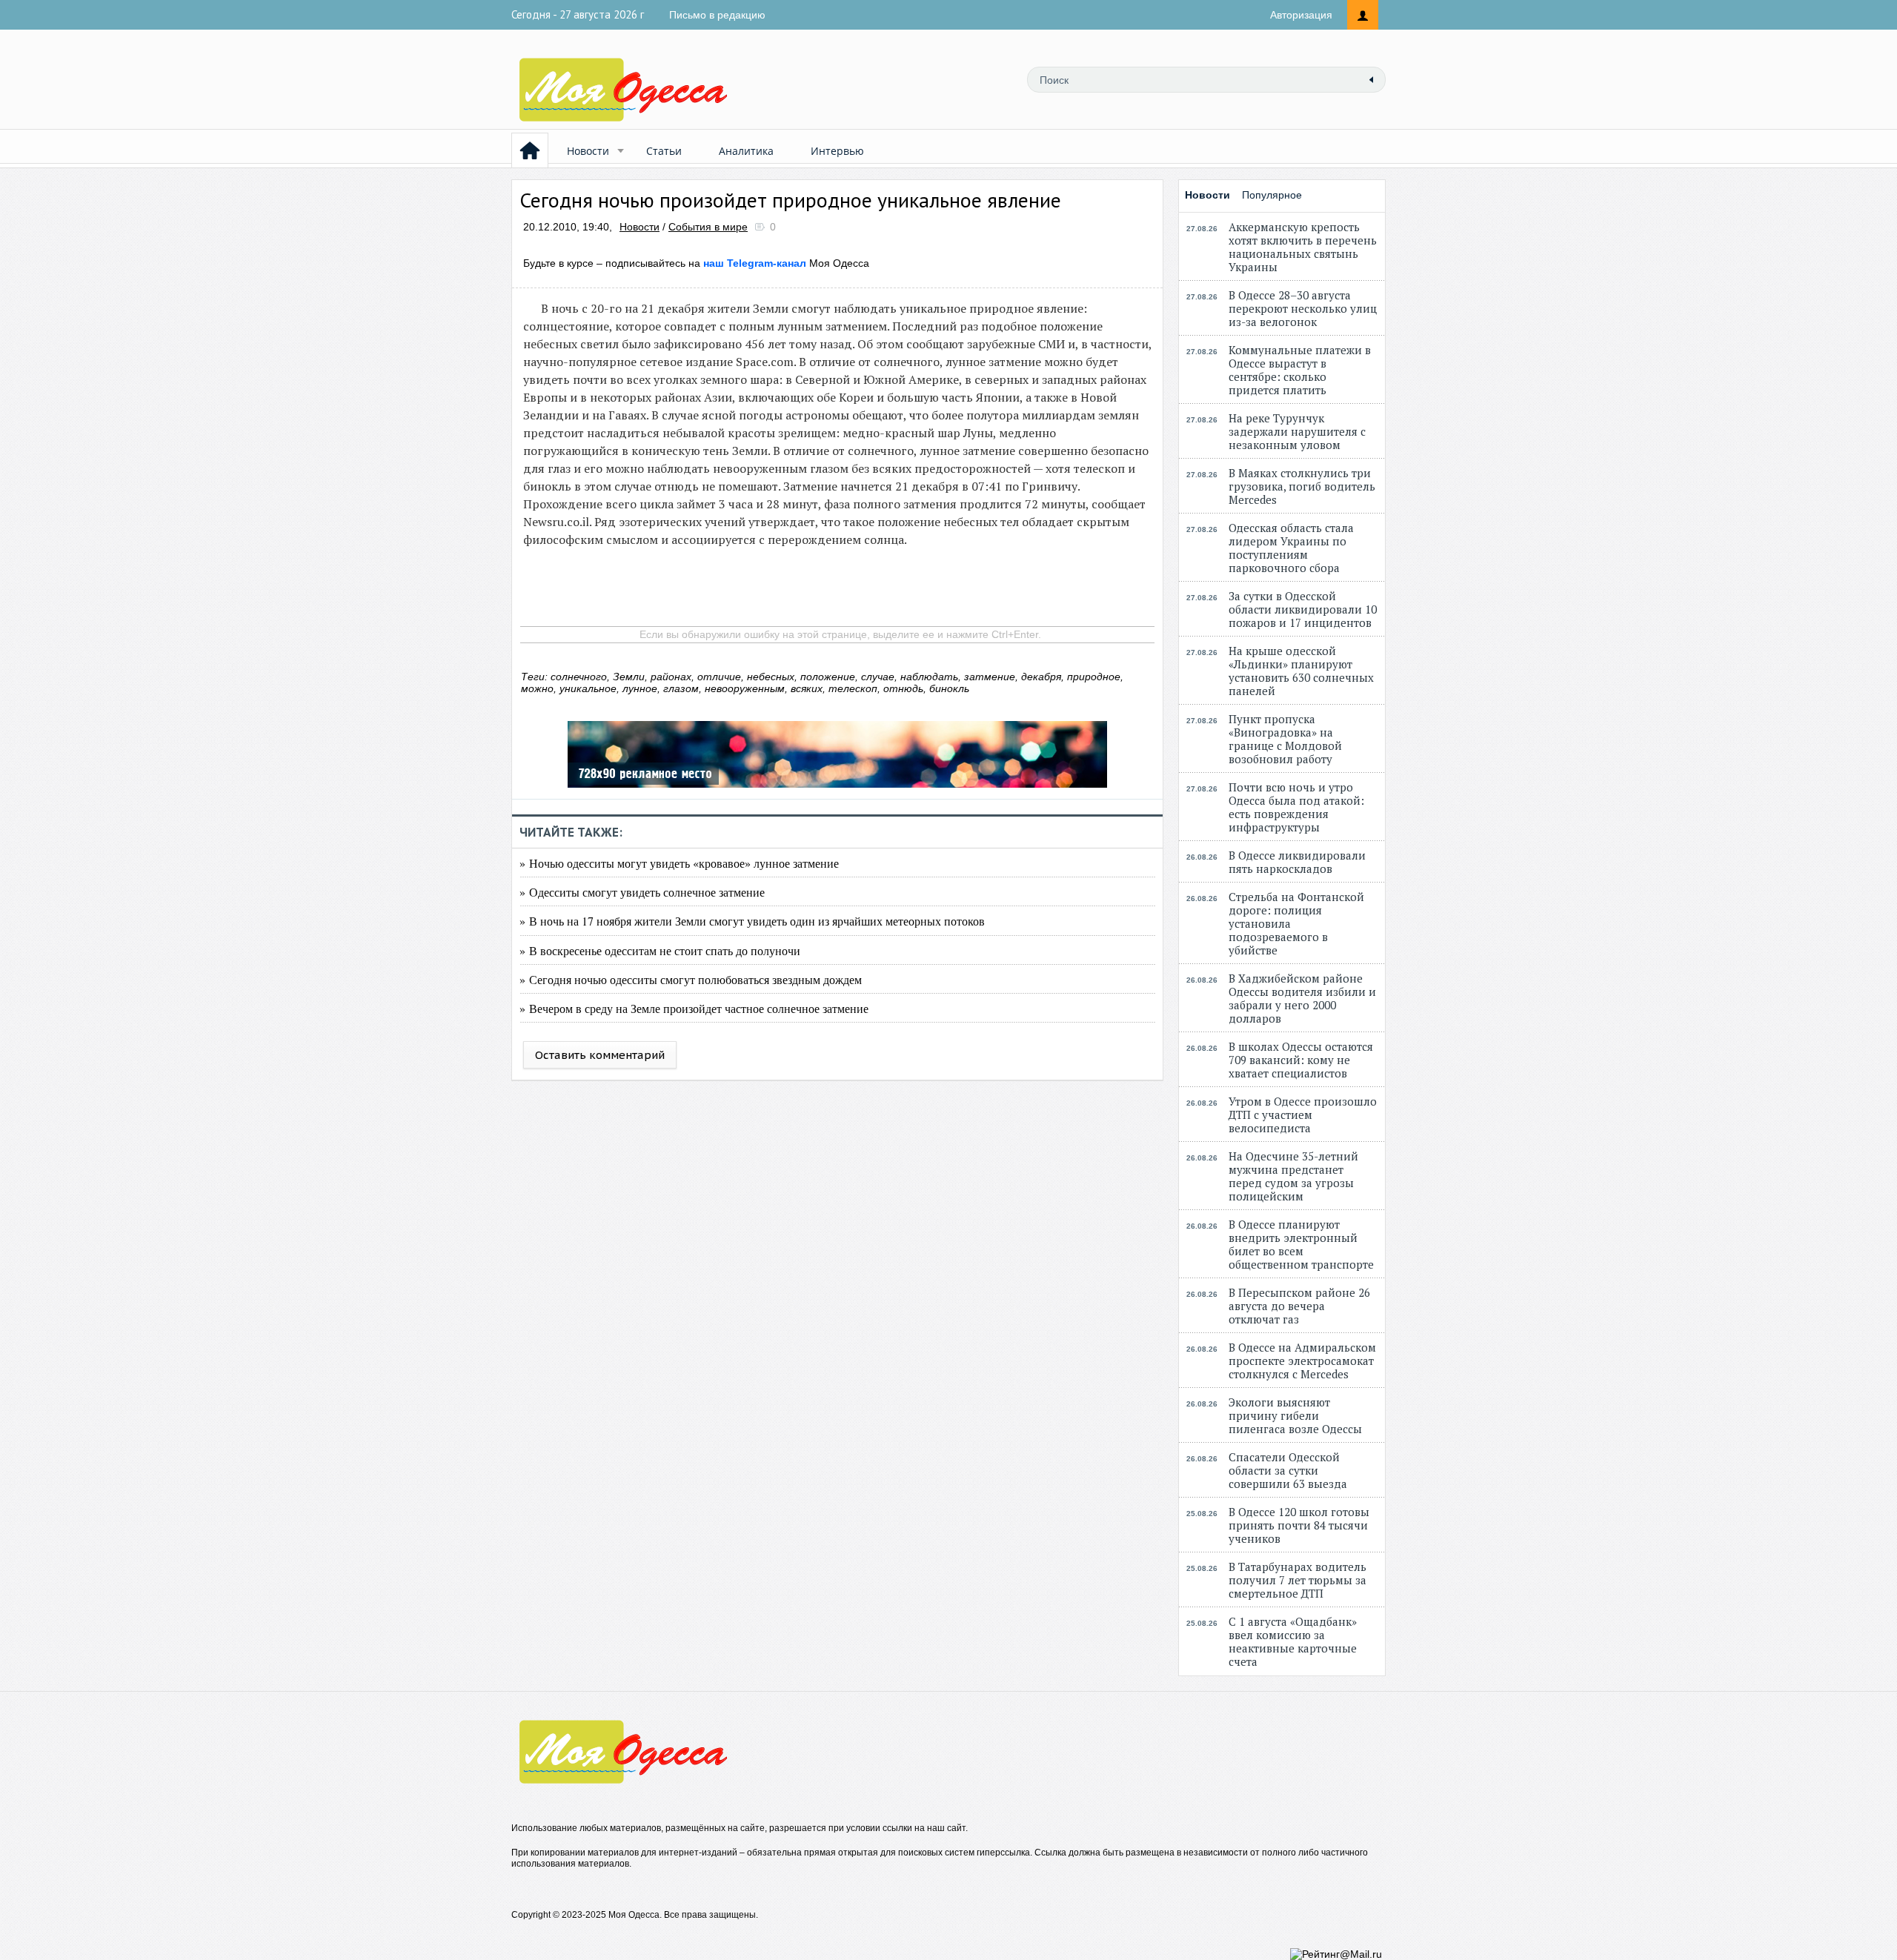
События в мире (708, 227)
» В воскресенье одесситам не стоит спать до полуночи (660, 950)
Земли (629, 677)
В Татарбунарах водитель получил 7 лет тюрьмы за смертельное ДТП (1298, 1580)
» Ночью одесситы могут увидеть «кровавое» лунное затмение (679, 863)
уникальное (588, 688)
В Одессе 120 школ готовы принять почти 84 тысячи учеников (1299, 1525)
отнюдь (903, 688)
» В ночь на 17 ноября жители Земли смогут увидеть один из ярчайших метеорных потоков (752, 921)
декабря (1041, 677)
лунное (640, 688)
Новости (588, 151)
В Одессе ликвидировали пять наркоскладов (1297, 862)
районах (671, 677)
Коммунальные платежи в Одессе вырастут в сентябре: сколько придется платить (1300, 370)
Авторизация (1301, 15)
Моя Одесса (786, 263)
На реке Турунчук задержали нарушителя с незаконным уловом (1297, 431)
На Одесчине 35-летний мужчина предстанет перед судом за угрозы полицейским (1293, 1176)
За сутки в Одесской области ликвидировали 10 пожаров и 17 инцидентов (1303, 609)
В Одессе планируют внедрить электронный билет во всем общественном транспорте (1301, 1244)
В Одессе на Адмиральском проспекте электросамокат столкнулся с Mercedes (1302, 1361)
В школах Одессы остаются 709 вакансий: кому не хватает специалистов (1301, 1060)
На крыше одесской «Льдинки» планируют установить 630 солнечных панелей (1301, 671)
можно (537, 688)
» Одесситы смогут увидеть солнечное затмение (642, 892)
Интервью (837, 151)
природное (1094, 677)
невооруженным (745, 688)
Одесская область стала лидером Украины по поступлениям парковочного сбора (1291, 548)
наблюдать (929, 677)
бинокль (949, 688)
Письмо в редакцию (717, 15)
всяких (807, 688)
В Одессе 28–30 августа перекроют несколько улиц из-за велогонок (1303, 308)
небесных (771, 677)
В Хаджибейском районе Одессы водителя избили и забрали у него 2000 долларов (1302, 998)
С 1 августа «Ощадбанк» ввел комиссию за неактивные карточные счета (1293, 1641)
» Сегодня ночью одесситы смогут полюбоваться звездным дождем (691, 979)
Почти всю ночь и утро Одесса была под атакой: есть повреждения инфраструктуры (1296, 807)
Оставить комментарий (600, 1055)
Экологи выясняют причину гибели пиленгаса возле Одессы (1295, 1415)
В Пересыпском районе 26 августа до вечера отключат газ (1299, 1306)
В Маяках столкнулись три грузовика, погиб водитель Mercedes (1302, 486)
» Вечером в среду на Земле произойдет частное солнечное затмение (694, 1008)
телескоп (853, 688)
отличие (719, 677)
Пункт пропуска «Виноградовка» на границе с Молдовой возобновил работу (1285, 739)
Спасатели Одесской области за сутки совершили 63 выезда (1288, 1470)
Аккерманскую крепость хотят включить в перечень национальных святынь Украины (1303, 247)
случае (878, 677)
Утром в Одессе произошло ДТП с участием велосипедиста (1303, 1114)
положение (828, 677)
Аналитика (746, 151)
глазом (681, 688)
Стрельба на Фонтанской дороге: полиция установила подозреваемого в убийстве (1296, 923)
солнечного (579, 677)
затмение (990, 677)
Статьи (664, 151)
